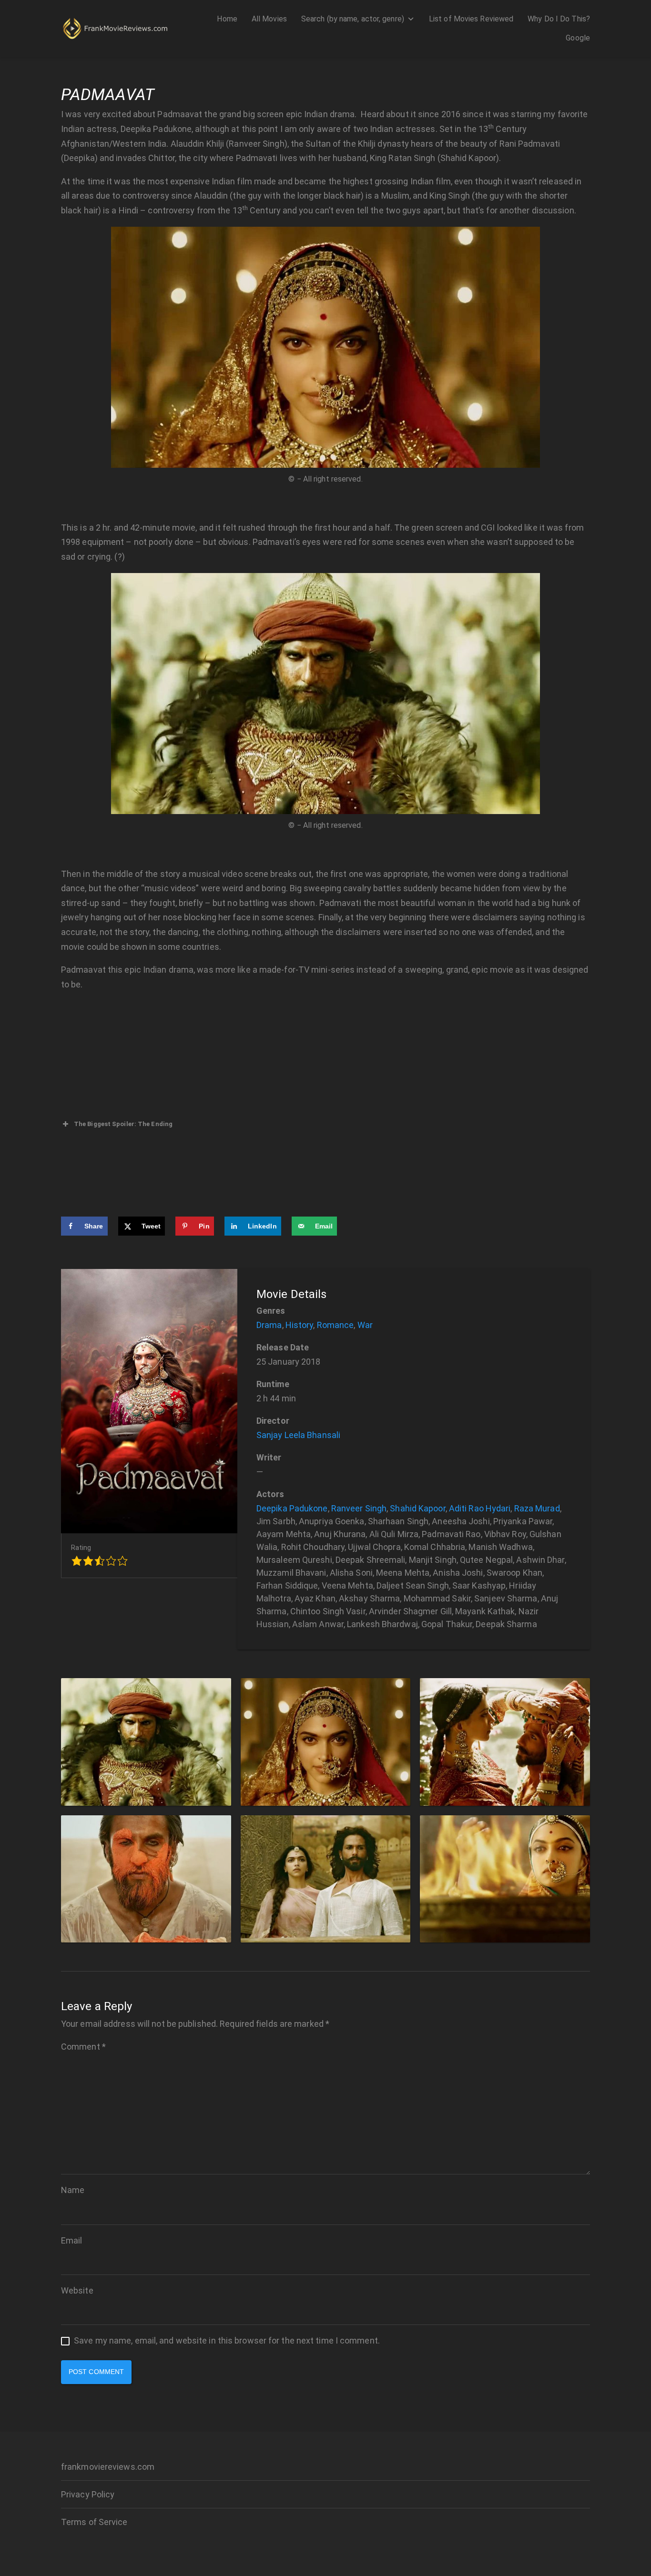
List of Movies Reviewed (471, 19)
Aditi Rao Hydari (480, 1508)
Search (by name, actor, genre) (353, 19)
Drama (269, 1325)
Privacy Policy (88, 2494)
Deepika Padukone (292, 1508)
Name (73, 2190)
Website (77, 2290)
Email (72, 2240)
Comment (83, 2047)
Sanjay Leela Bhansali (298, 1435)
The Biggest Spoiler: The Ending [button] (123, 1124)
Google (578, 38)
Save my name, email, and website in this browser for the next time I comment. (227, 2340)
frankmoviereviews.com (108, 2467)
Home (227, 19)
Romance (336, 1325)
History (300, 1325)
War (365, 1325)
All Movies (269, 19)
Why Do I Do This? (559, 19)
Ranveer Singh (359, 1508)
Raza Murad (537, 1508)
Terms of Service (94, 2522)
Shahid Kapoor (417, 1508)
